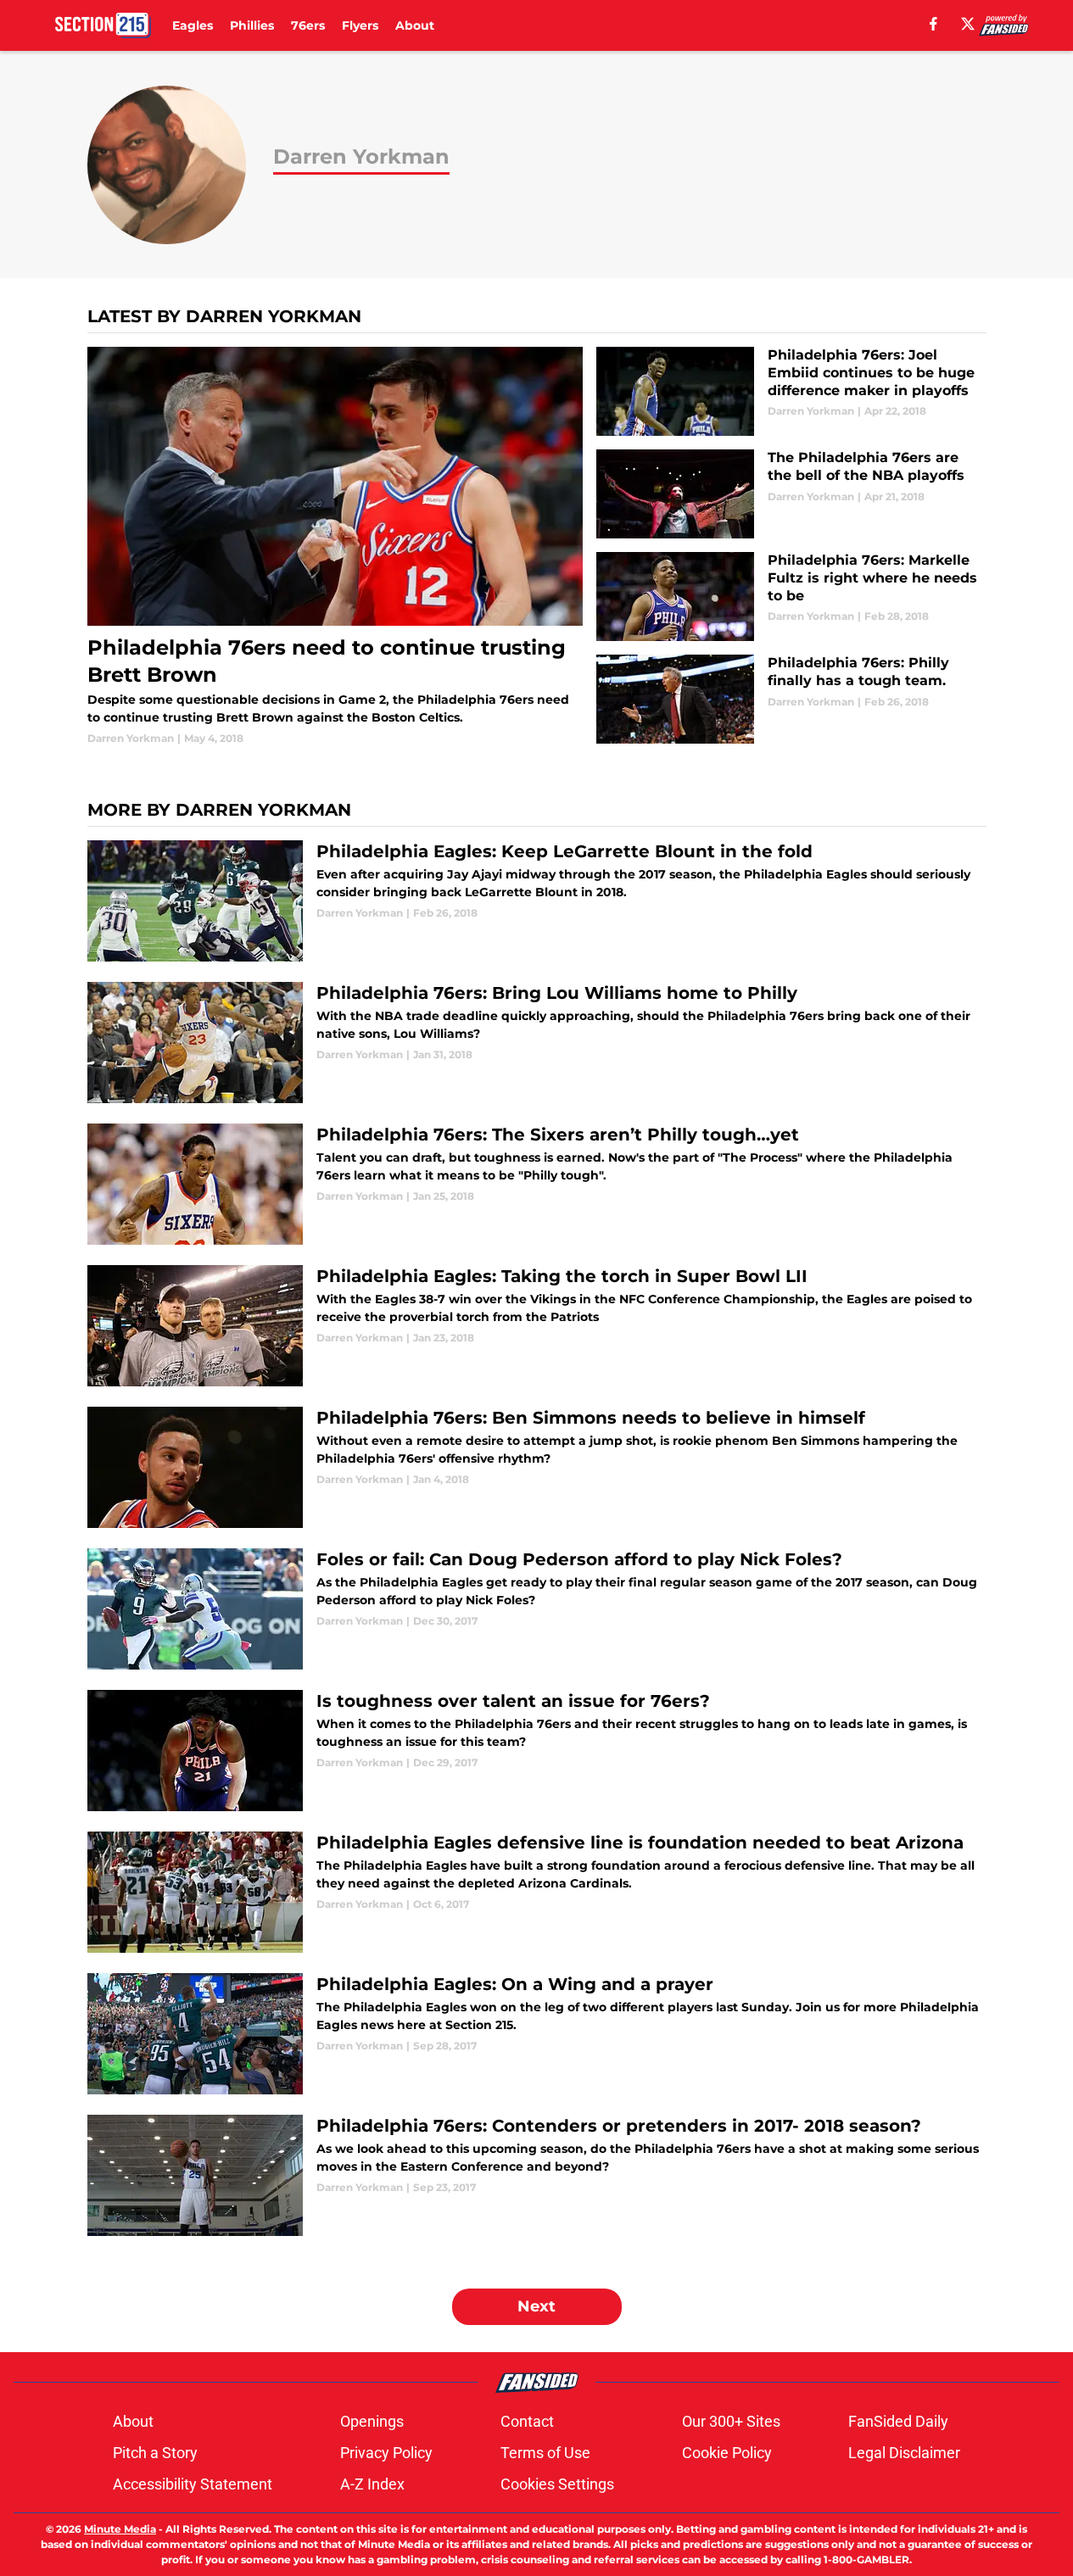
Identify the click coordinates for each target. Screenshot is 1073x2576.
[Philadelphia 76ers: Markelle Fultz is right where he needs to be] (791, 597)
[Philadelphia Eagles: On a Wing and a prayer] (537, 2034)
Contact (527, 2421)
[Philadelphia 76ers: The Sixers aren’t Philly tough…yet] (537, 1184)
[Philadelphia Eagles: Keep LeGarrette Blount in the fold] (537, 901)
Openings (372, 2421)
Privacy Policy (386, 2453)
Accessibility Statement (193, 2484)
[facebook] (933, 24)
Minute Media (120, 2529)
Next (536, 2306)
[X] (968, 24)
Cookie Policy (727, 2453)
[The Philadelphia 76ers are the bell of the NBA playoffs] (791, 494)
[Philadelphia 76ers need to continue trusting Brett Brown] (335, 546)
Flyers (360, 25)
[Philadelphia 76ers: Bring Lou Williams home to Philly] (537, 1043)
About (415, 25)
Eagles (193, 25)
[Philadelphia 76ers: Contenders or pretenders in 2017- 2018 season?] (537, 2175)
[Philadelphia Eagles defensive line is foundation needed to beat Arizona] (537, 1892)
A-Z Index (372, 2484)
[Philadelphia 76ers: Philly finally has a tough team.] (791, 699)
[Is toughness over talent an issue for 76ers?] (537, 1751)
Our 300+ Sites (731, 2421)
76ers (308, 25)
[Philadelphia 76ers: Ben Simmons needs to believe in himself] (537, 1467)
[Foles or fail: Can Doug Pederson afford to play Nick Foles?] (537, 1609)
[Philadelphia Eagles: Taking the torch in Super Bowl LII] (537, 1326)
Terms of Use (545, 2453)
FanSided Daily (898, 2421)
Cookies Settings (557, 2484)
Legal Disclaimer (904, 2453)
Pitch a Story (155, 2453)
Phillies (252, 25)
